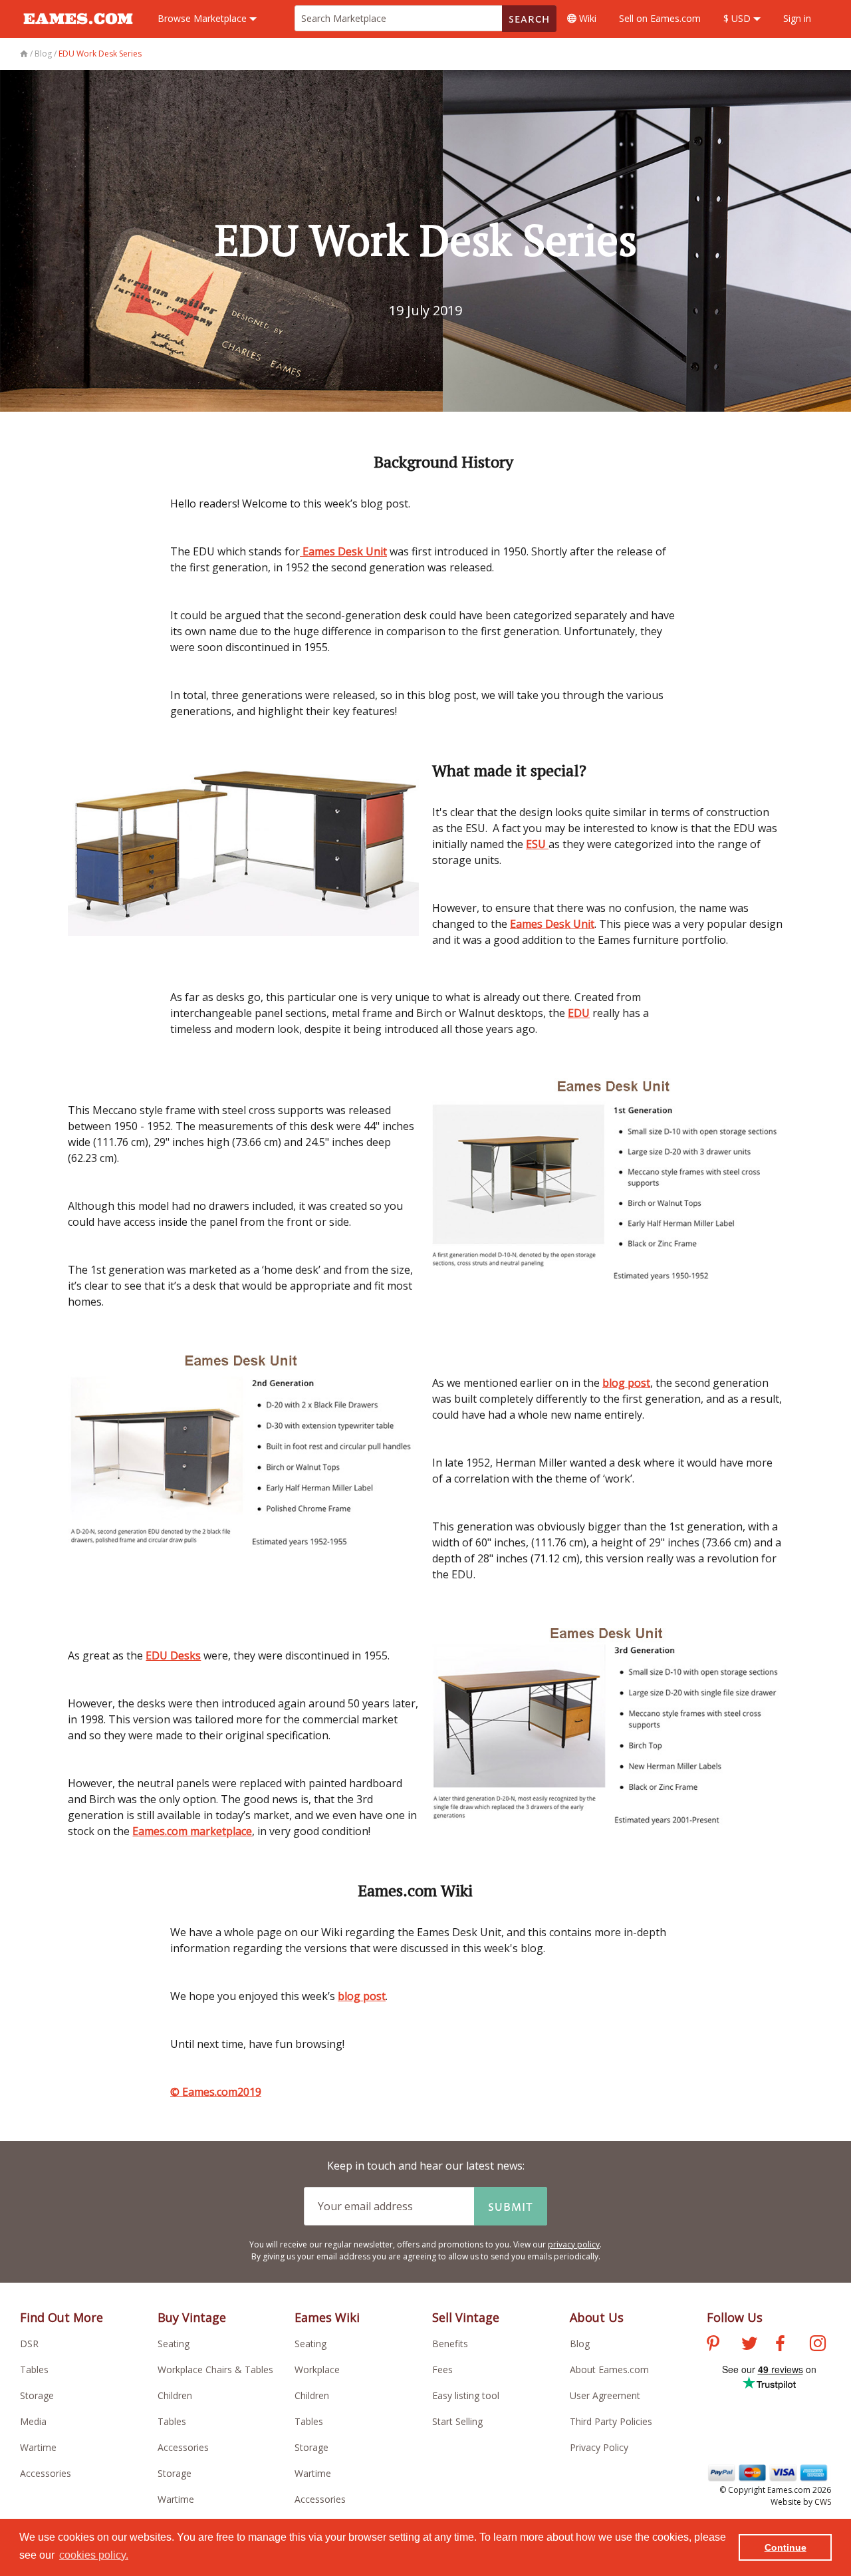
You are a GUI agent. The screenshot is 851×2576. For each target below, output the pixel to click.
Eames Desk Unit (343, 551)
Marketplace (203, 18)
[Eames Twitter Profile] (749, 2345)
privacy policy (574, 2244)
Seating (174, 2344)
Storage (37, 2395)
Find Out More (61, 2317)
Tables (34, 2369)
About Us (597, 2317)
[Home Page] (25, 54)
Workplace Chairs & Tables (215, 2369)
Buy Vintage (192, 2317)
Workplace (317, 2369)
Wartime (38, 2447)
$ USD (738, 18)
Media (33, 2421)
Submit (511, 2206)
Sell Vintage (466, 2317)
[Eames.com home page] (78, 31)
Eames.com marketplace (192, 1831)
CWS (823, 2502)
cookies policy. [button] (94, 2555)
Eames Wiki (327, 2317)
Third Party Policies (611, 2421)
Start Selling (457, 2421)
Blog (580, 2344)
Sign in (797, 18)
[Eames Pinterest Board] (713, 2345)
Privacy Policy (599, 2447)
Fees (442, 2369)
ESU (537, 844)
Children (175, 2395)
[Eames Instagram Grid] (818, 2345)
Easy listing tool (466, 2395)
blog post (626, 1383)
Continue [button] (786, 2547)
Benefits (450, 2344)
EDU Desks (173, 1655)
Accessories (46, 2473)
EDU (579, 1013)
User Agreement (605, 2395)
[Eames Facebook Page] (780, 2345)
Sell (660, 18)
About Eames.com (609, 2369)
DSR (29, 2344)
